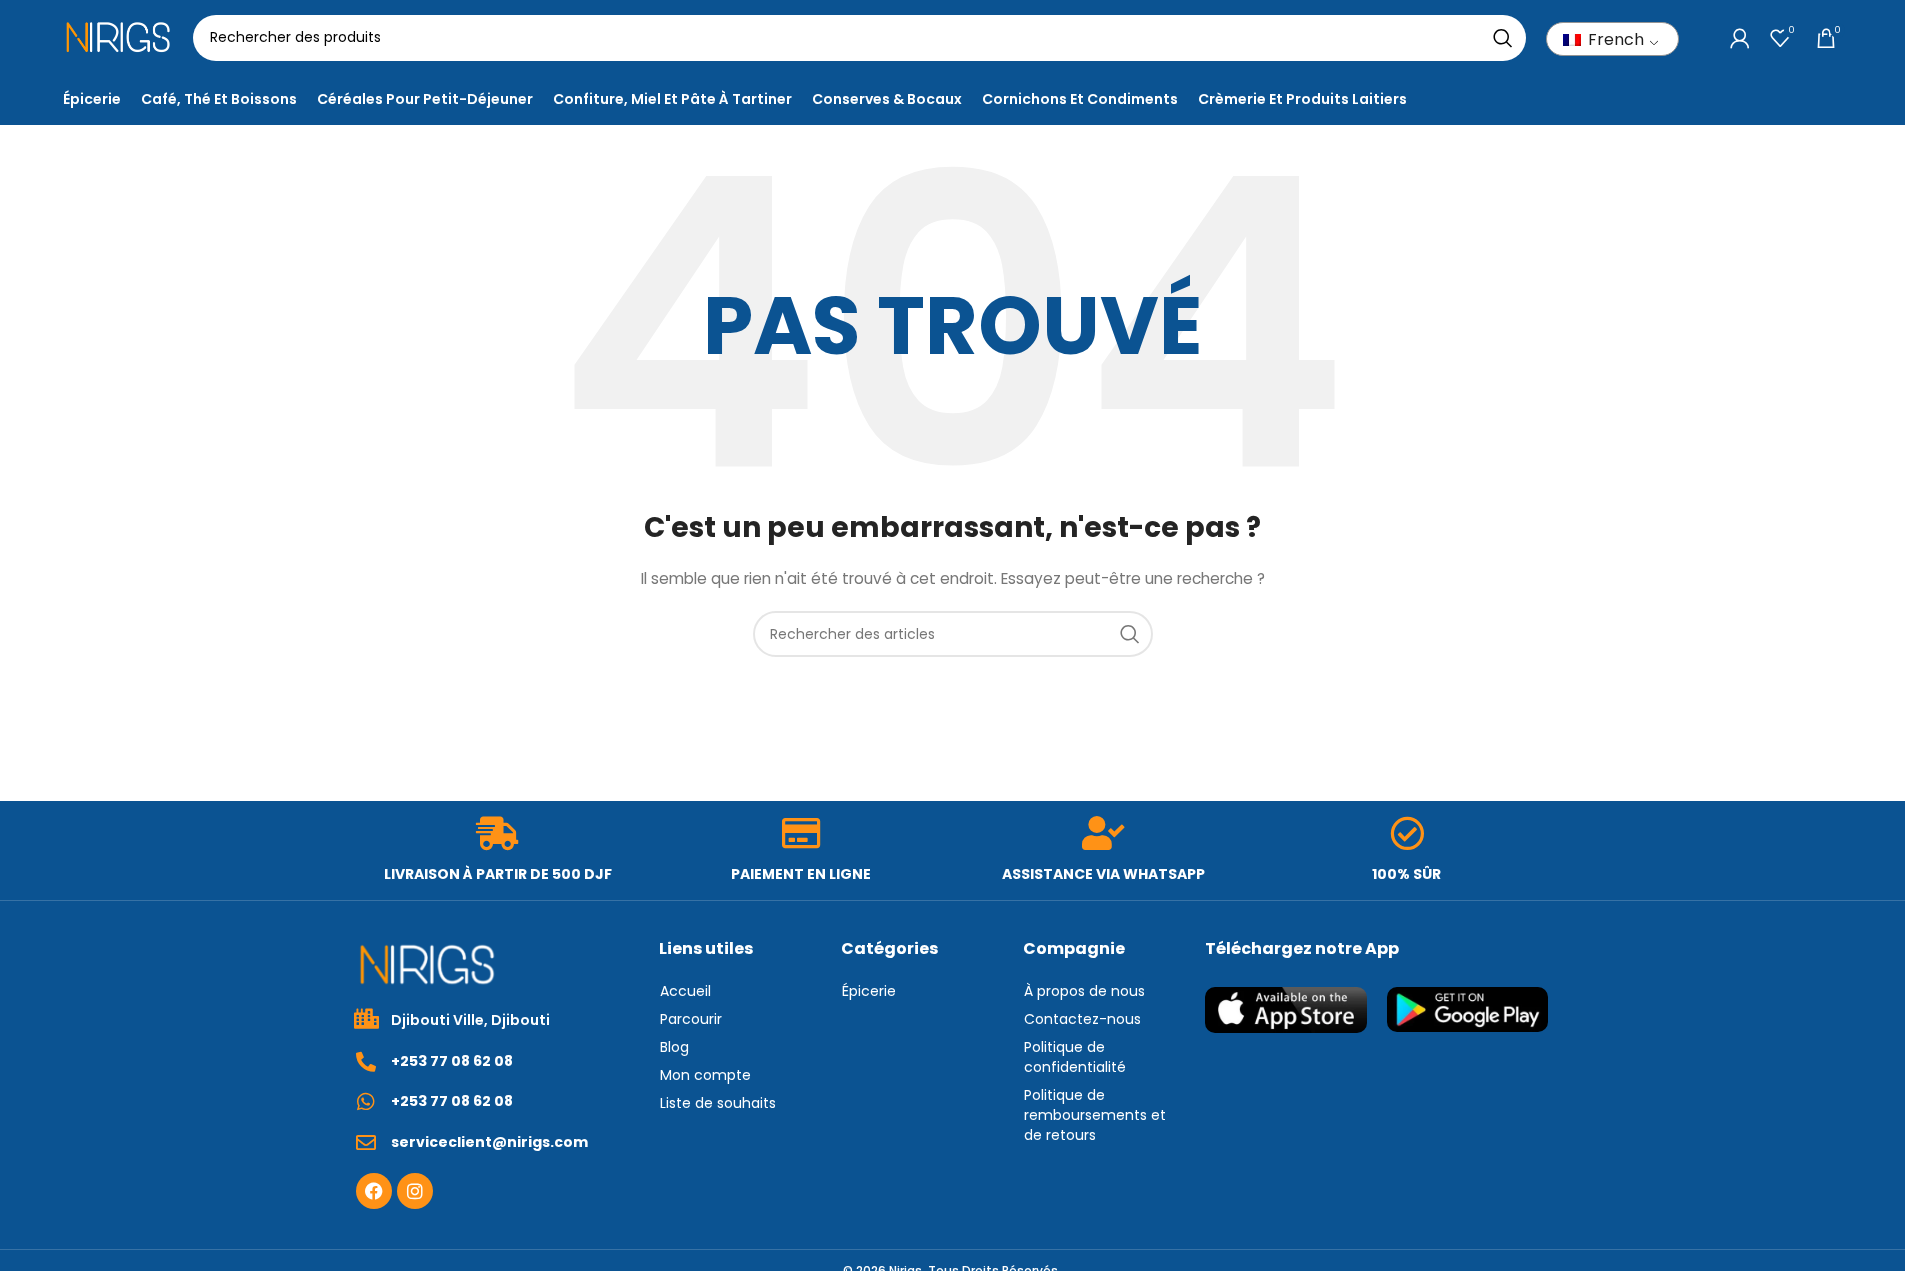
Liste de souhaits (718, 1103)
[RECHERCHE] (1503, 38)
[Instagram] (415, 1191)
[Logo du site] (118, 36)
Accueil (685, 991)
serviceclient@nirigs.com (489, 1142)
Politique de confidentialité (1075, 1057)
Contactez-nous (1082, 1019)
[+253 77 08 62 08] (366, 1062)
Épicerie (869, 991)
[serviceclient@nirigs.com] (366, 1143)
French (1614, 39)
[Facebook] (374, 1191)
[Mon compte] (1740, 38)
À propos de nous (1084, 991)
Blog (674, 1047)
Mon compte (705, 1075)
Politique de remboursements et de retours (1095, 1115)
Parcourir (691, 1019)
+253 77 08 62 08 (452, 1061)
